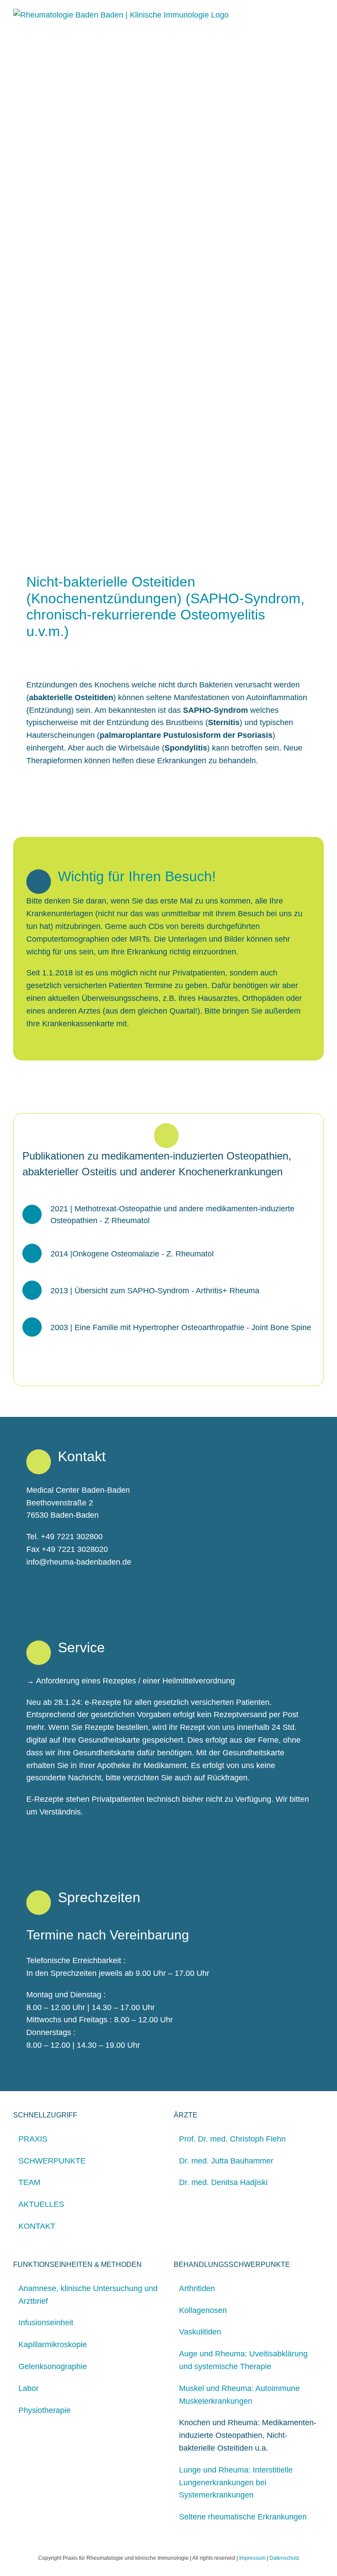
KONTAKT (37, 2226)
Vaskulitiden (200, 2332)
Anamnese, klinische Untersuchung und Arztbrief (88, 2295)
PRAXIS (33, 2139)
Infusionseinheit (46, 2323)
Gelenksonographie (53, 2366)
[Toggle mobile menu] (320, 13)
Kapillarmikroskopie (53, 2345)
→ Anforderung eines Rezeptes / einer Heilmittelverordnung (131, 1681)
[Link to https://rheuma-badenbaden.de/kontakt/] (39, 882)
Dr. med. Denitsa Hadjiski (223, 2182)
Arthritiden (197, 2288)
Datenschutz (284, 2558)
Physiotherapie (45, 2410)
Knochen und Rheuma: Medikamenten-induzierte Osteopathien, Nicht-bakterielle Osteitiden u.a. (248, 2435)
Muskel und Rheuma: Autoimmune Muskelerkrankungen (239, 2395)
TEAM (29, 2182)
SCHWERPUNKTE (52, 2161)
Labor (29, 2388)
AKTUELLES (41, 2204)
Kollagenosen (203, 2310)
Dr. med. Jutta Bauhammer (226, 2161)
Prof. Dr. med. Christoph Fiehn (232, 2139)
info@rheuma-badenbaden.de (79, 1562)
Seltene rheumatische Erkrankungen (243, 2517)
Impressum (252, 2558)
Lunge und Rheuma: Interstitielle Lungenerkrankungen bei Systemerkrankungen (236, 2483)
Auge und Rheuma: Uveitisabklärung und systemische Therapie (243, 2360)
